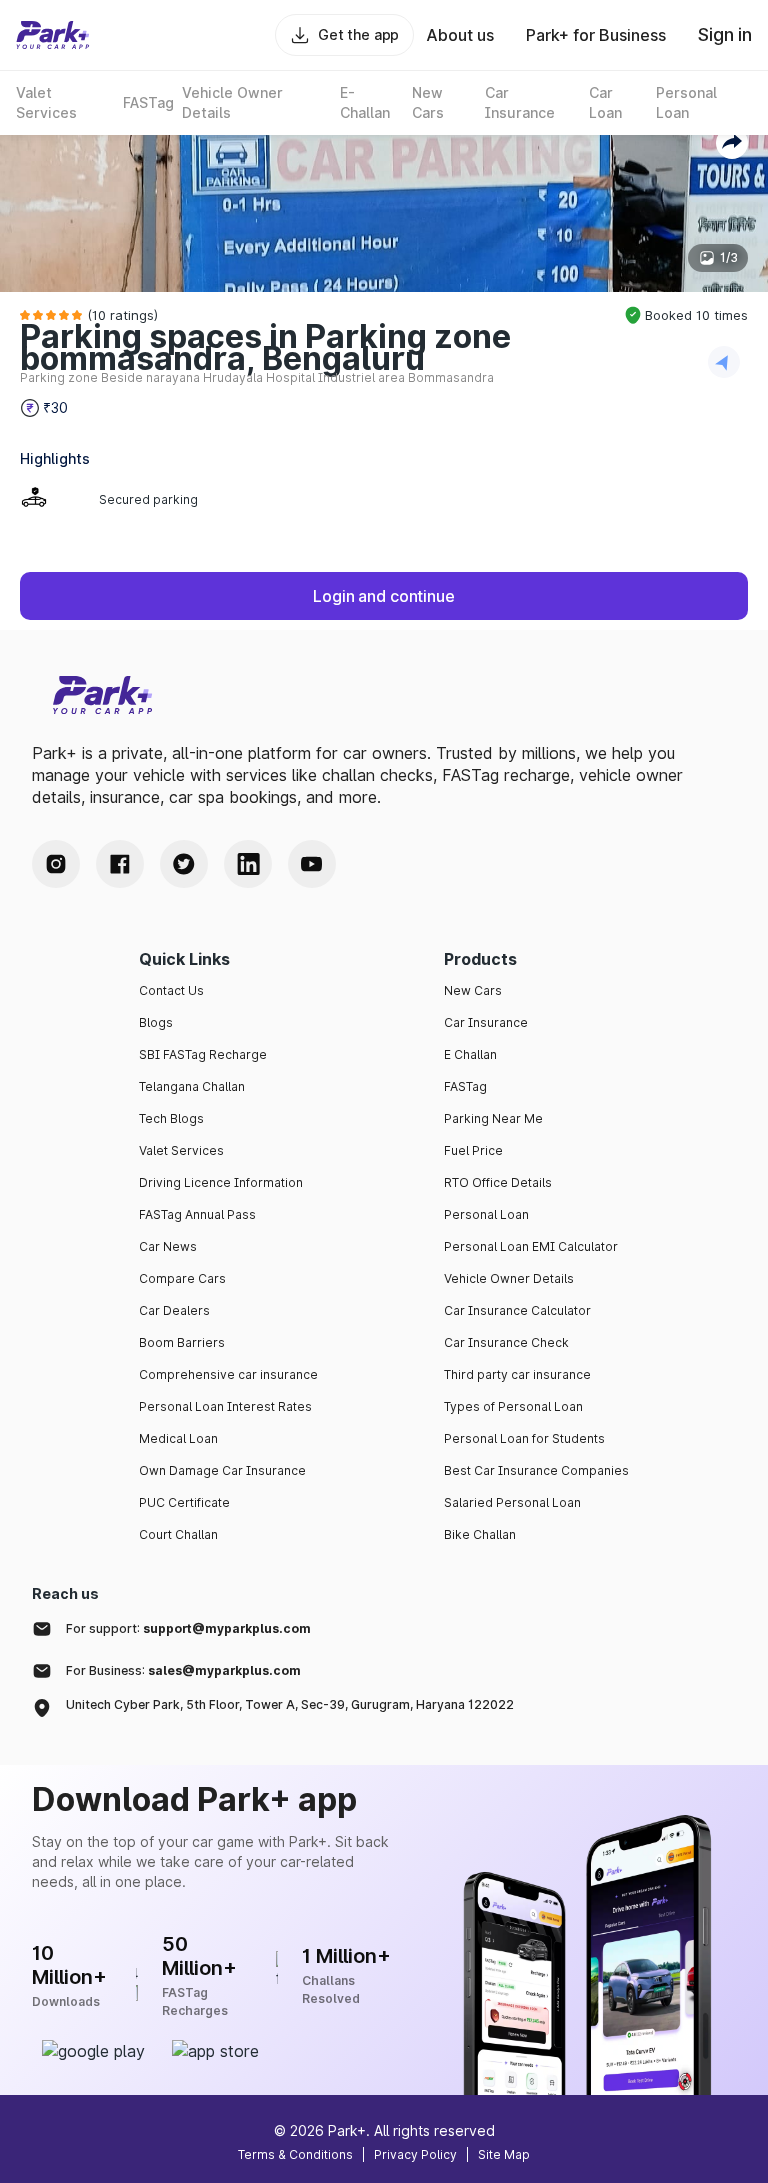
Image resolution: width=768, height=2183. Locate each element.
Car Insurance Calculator (517, 1310)
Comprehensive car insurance (228, 1374)
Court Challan (178, 1534)
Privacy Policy (415, 2154)
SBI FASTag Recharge (203, 1054)
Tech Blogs (171, 1118)
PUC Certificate (184, 1502)
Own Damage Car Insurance (222, 1470)
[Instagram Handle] (56, 864)
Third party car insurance (517, 1374)
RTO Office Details (498, 1182)
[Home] (53, 35)
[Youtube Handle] (312, 864)
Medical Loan (178, 1438)
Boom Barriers (182, 1342)
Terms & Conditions (295, 2154)
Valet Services (181, 1150)
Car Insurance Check (506, 1342)
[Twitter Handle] (184, 864)
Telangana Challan (192, 1086)
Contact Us (171, 990)
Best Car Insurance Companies (536, 1470)
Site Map (504, 2154)
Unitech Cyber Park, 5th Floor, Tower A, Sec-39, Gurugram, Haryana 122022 (290, 1704)
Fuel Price (473, 1150)
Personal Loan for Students (524, 1438)
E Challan (470, 1054)
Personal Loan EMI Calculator (531, 1246)
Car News (168, 1246)
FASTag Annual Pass (197, 1214)
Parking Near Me (493, 1118)
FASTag (465, 1086)
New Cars (473, 990)
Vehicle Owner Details (509, 1278)
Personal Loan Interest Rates (225, 1406)
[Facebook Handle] (120, 864)
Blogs (156, 1022)
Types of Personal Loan (513, 1406)
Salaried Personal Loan (512, 1502)
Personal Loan (486, 1214)
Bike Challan (480, 1534)
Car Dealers (174, 1310)
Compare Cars (182, 1278)
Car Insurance (486, 1022)
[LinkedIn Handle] (248, 864)
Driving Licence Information (221, 1182)
